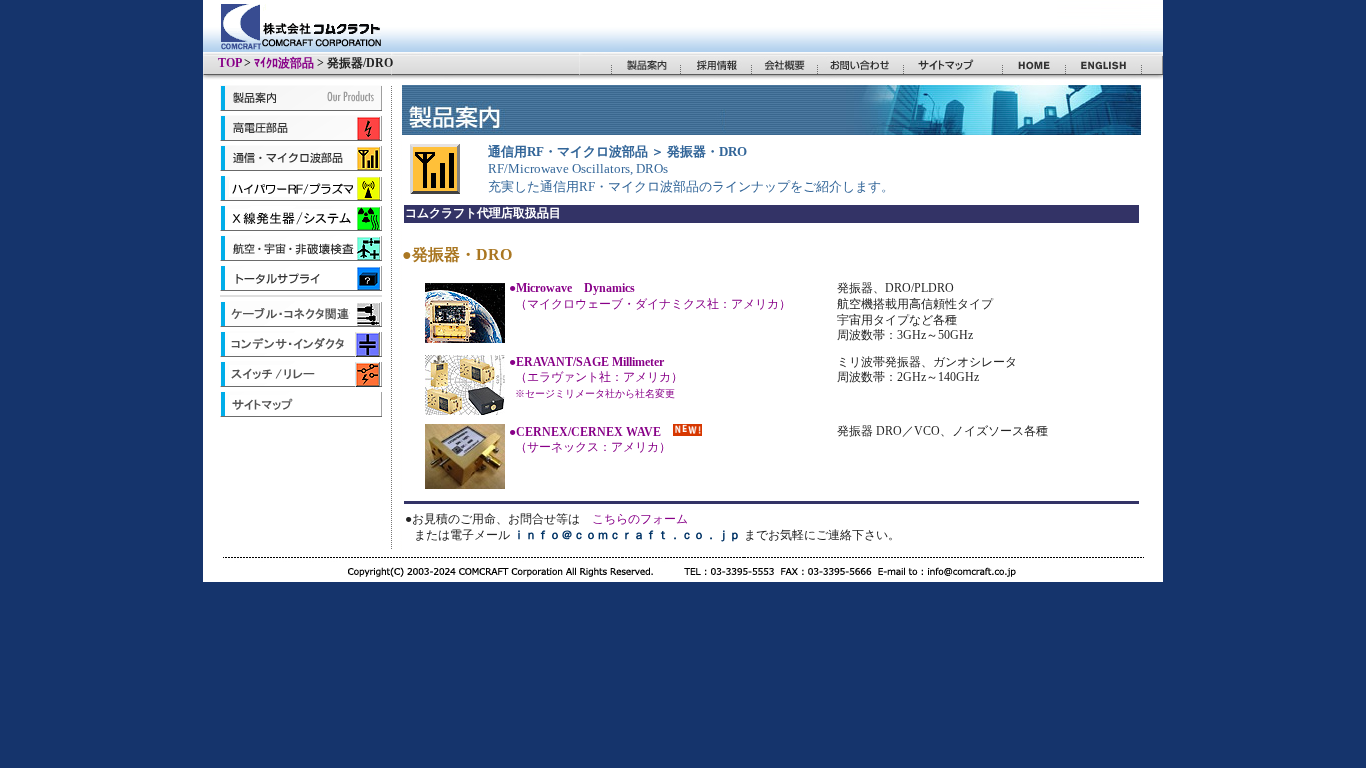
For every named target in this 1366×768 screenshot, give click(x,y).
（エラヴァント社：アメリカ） (596, 377)
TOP (229, 63)
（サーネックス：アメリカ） (590, 440)
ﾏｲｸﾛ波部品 (284, 63)
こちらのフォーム (640, 519)
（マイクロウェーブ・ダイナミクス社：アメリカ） (650, 296)
